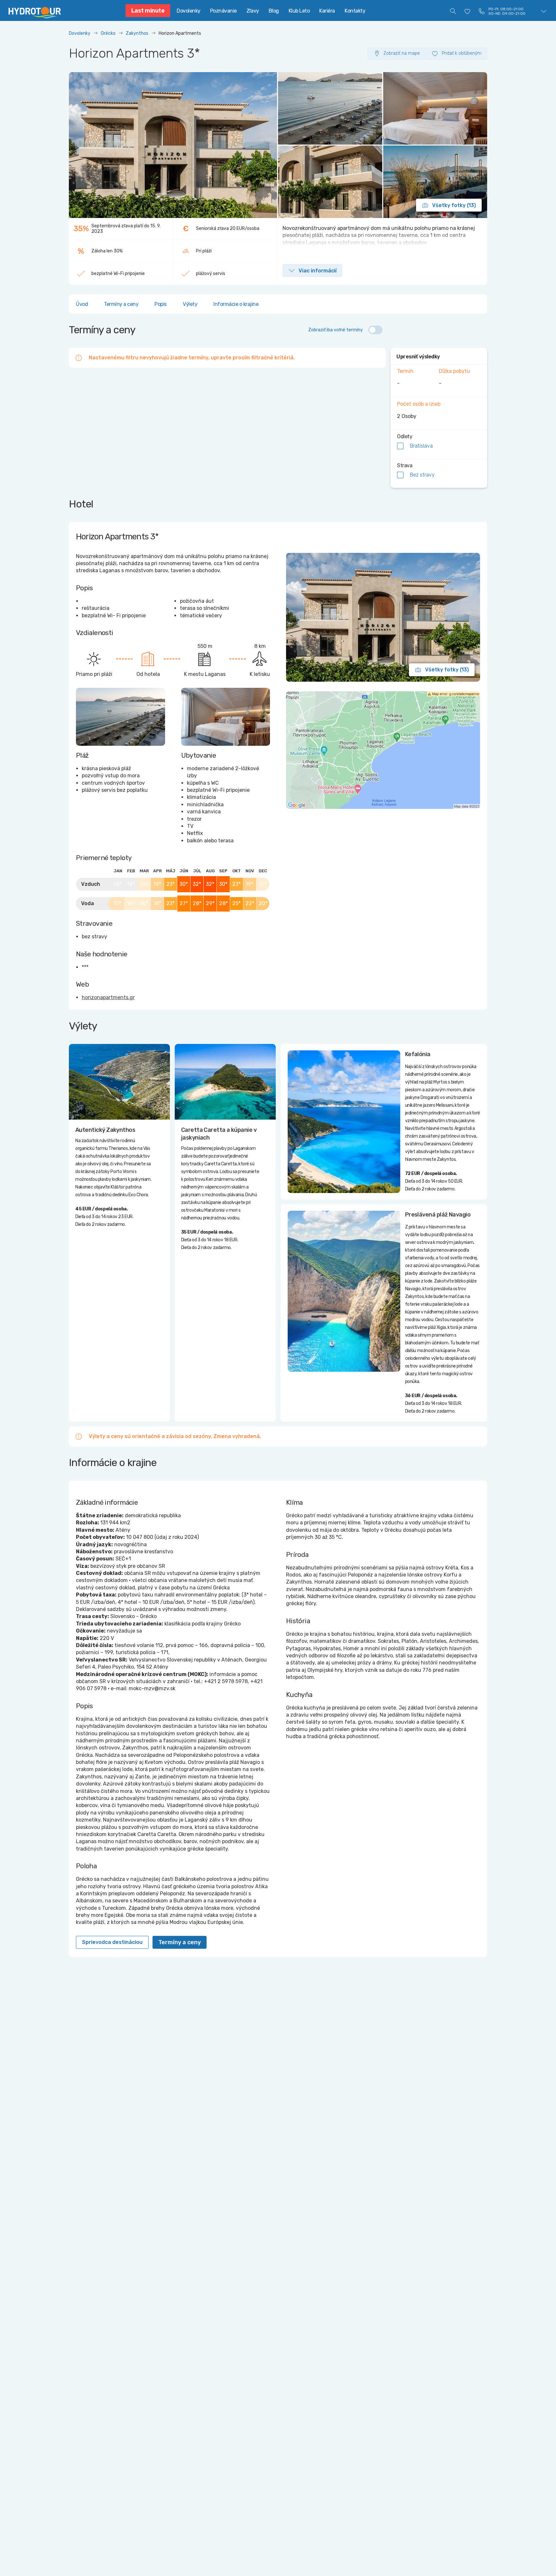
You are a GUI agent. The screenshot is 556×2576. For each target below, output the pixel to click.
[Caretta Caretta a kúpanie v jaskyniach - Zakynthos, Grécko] (225, 1082)
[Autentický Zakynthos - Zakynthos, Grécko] (119, 1082)
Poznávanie (223, 11)
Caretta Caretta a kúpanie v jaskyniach (219, 1134)
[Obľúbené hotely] (468, 11)
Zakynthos (137, 33)
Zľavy (253, 11)
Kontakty (355, 11)
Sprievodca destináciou (112, 1942)
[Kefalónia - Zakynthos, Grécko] (344, 1122)
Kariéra (327, 11)
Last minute (148, 11)
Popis (161, 304)
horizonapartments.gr (108, 997)
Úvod (82, 304)
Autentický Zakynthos (105, 1130)
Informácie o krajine (236, 304)
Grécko (108, 33)
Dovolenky (189, 11)
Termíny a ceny (121, 304)
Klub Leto (299, 11)
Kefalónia (418, 1054)
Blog (274, 11)
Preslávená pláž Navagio (438, 1215)
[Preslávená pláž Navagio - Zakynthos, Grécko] (344, 1291)
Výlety (190, 304)
